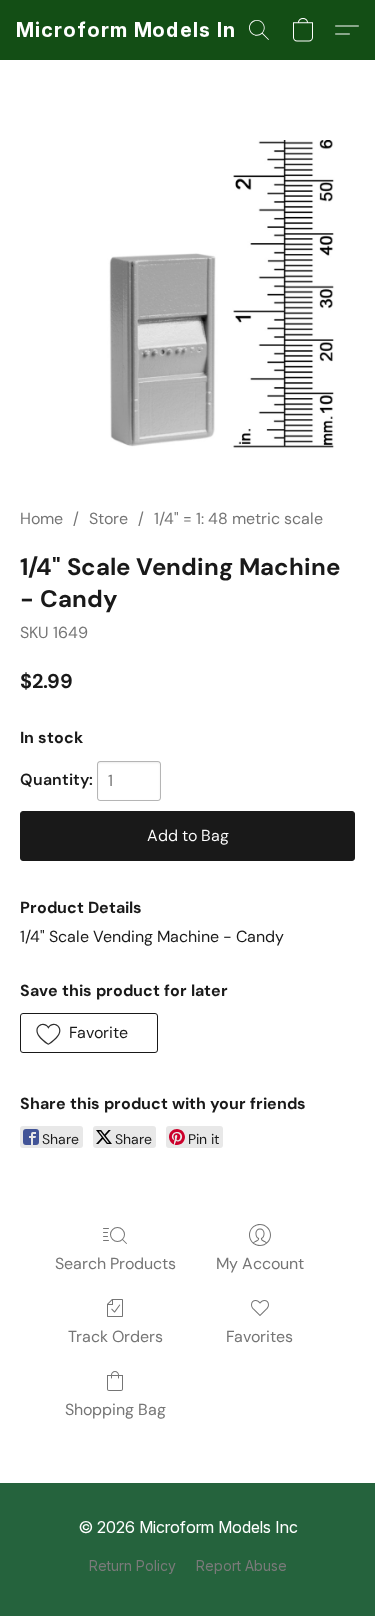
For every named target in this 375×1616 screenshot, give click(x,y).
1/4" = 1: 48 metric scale (238, 518)
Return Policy (132, 1565)
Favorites (259, 1336)
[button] (135, 30)
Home (41, 518)
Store (108, 518)
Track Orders (115, 1336)
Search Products (115, 1263)
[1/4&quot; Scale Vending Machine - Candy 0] (187, 307)
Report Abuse (241, 1565)
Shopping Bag (115, 1409)
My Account (260, 1263)
